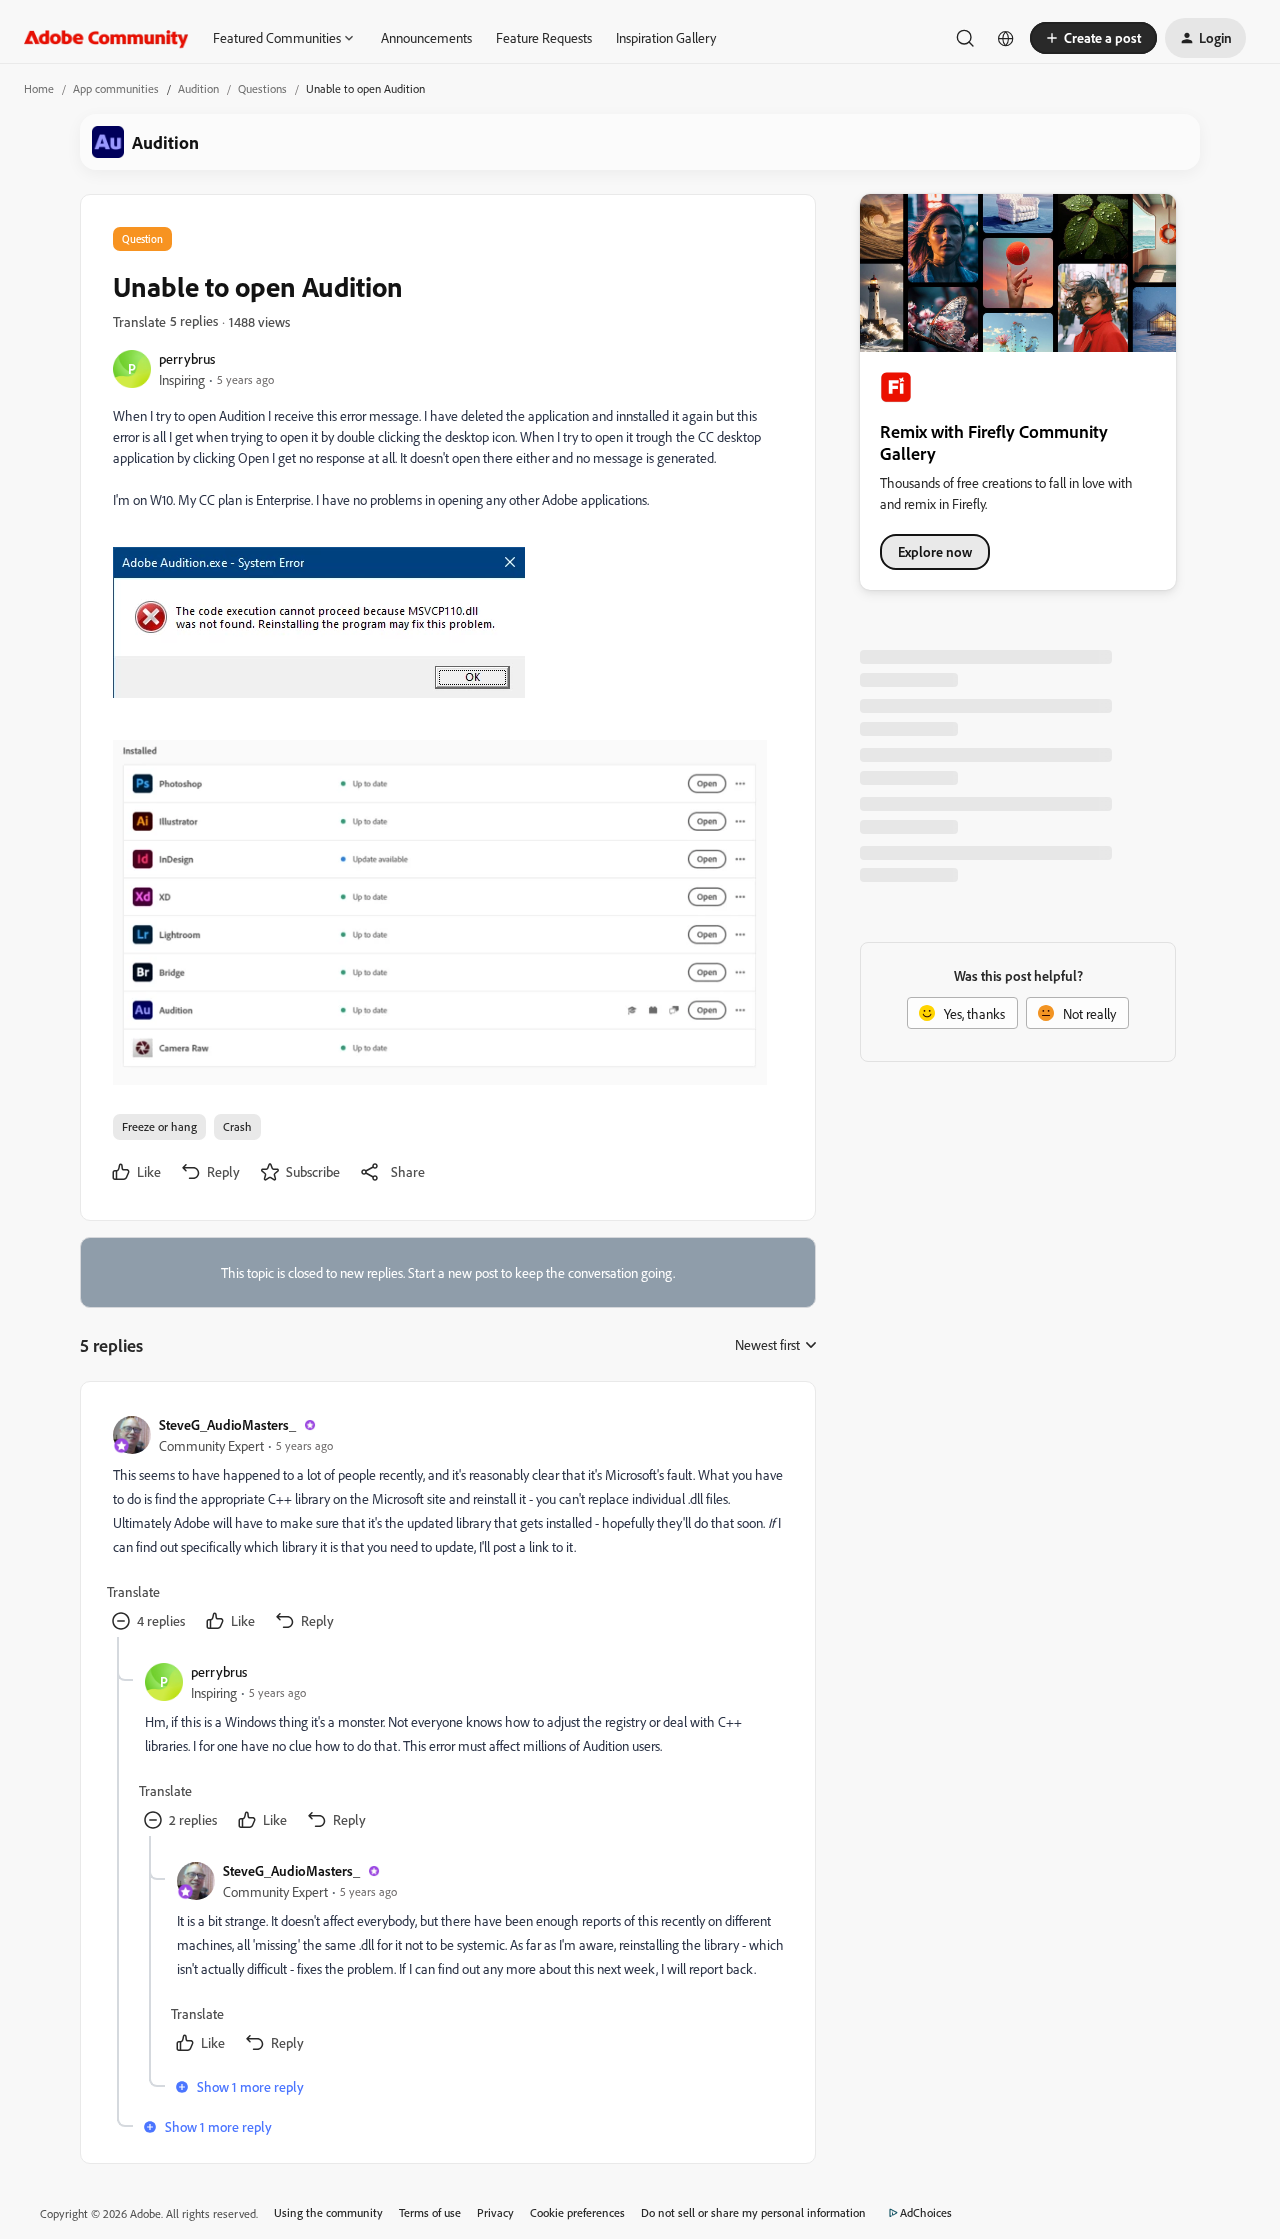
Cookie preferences (577, 2212)
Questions (262, 88)
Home (39, 88)
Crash (237, 1126)
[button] (1093, 38)
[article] (447, 1525)
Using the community (328, 2212)
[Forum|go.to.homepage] (106, 38)
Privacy (495, 2212)
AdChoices (926, 2212)
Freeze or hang (159, 1126)
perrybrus (187, 358)
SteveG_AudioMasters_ (227, 1424)
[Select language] (1006, 38)
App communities (116, 88)
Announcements (426, 37)
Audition (198, 88)
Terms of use (430, 2212)
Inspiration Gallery (666, 37)
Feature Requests (544, 37)
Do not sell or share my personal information (753, 2212)
